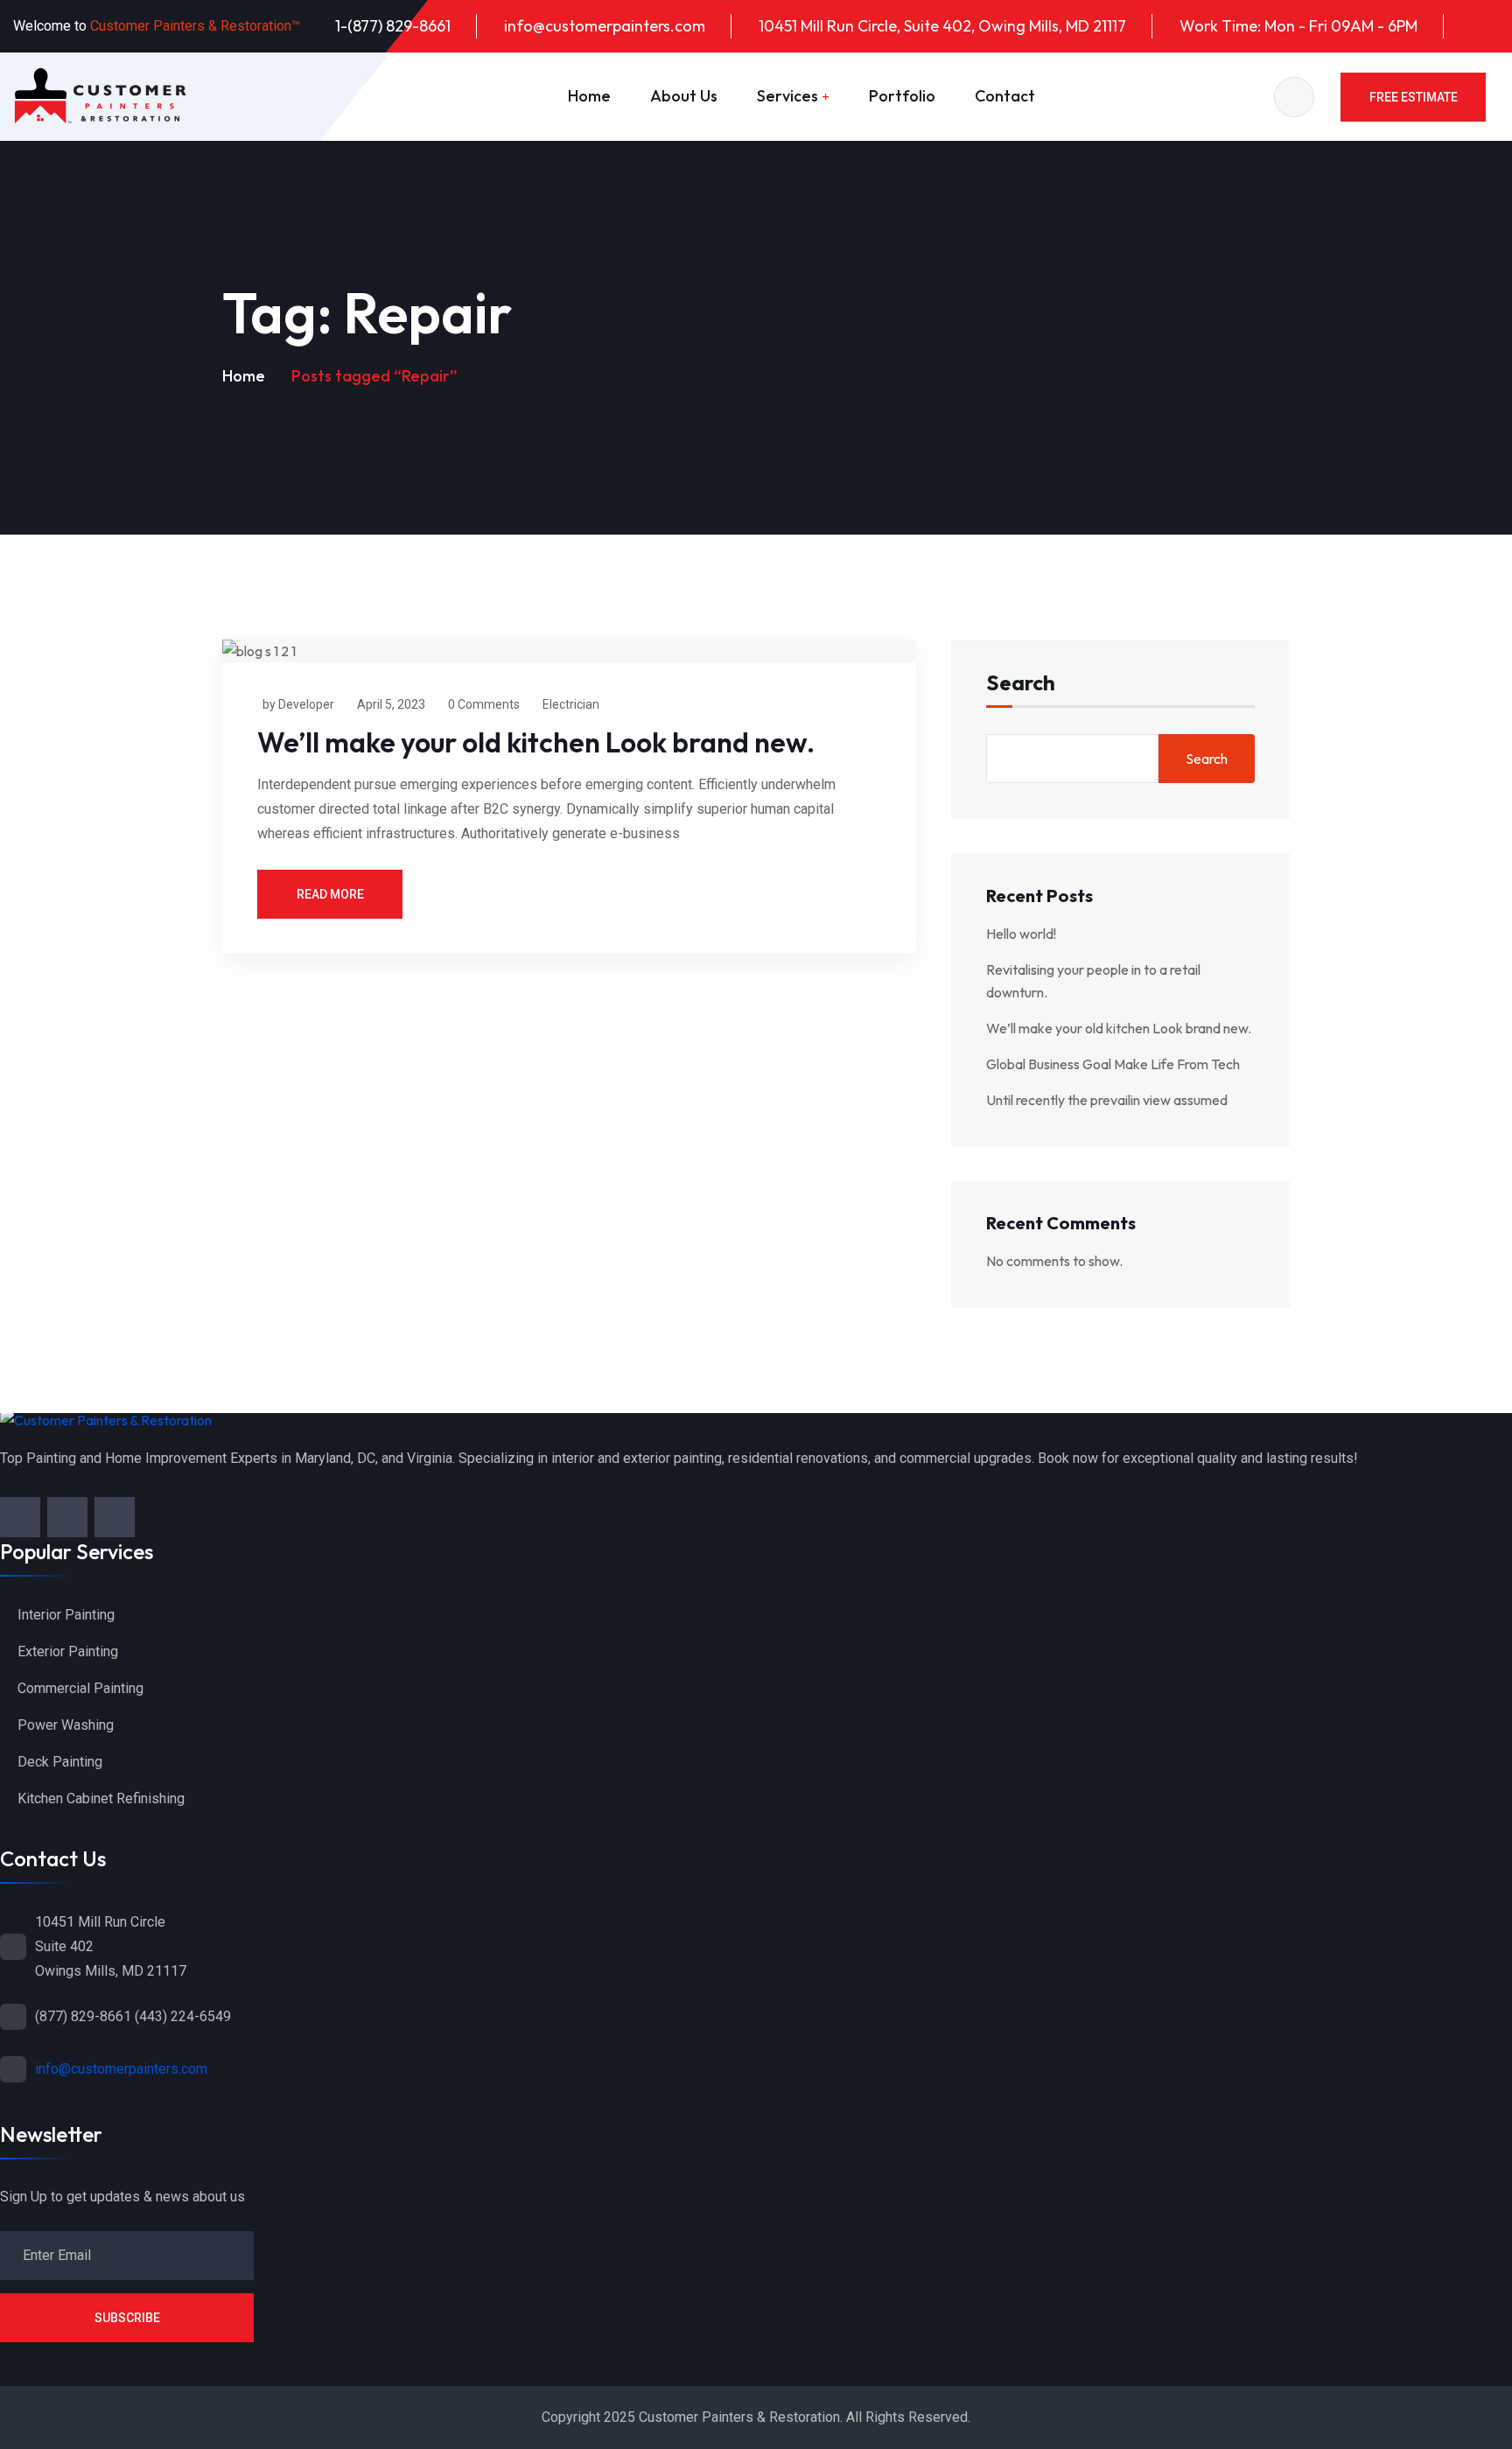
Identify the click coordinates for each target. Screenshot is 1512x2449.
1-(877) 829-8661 (393, 26)
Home (589, 96)
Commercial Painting (80, 1688)
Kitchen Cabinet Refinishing (101, 1798)
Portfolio (902, 96)
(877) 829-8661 (83, 2016)
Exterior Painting (68, 1651)
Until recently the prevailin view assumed (1107, 1100)
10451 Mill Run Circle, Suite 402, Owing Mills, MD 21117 (942, 26)
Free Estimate (1414, 97)
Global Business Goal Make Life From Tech (1113, 1064)
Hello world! (1021, 934)
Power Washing (66, 1725)
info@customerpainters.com (605, 26)
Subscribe (127, 2318)
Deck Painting (60, 1762)
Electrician (571, 704)
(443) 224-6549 (183, 2016)
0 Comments (484, 704)
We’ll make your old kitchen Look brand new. (536, 742)
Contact (1005, 96)
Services (787, 96)
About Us (684, 96)
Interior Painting (66, 1615)
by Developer (298, 704)
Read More (330, 894)
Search (1021, 684)
